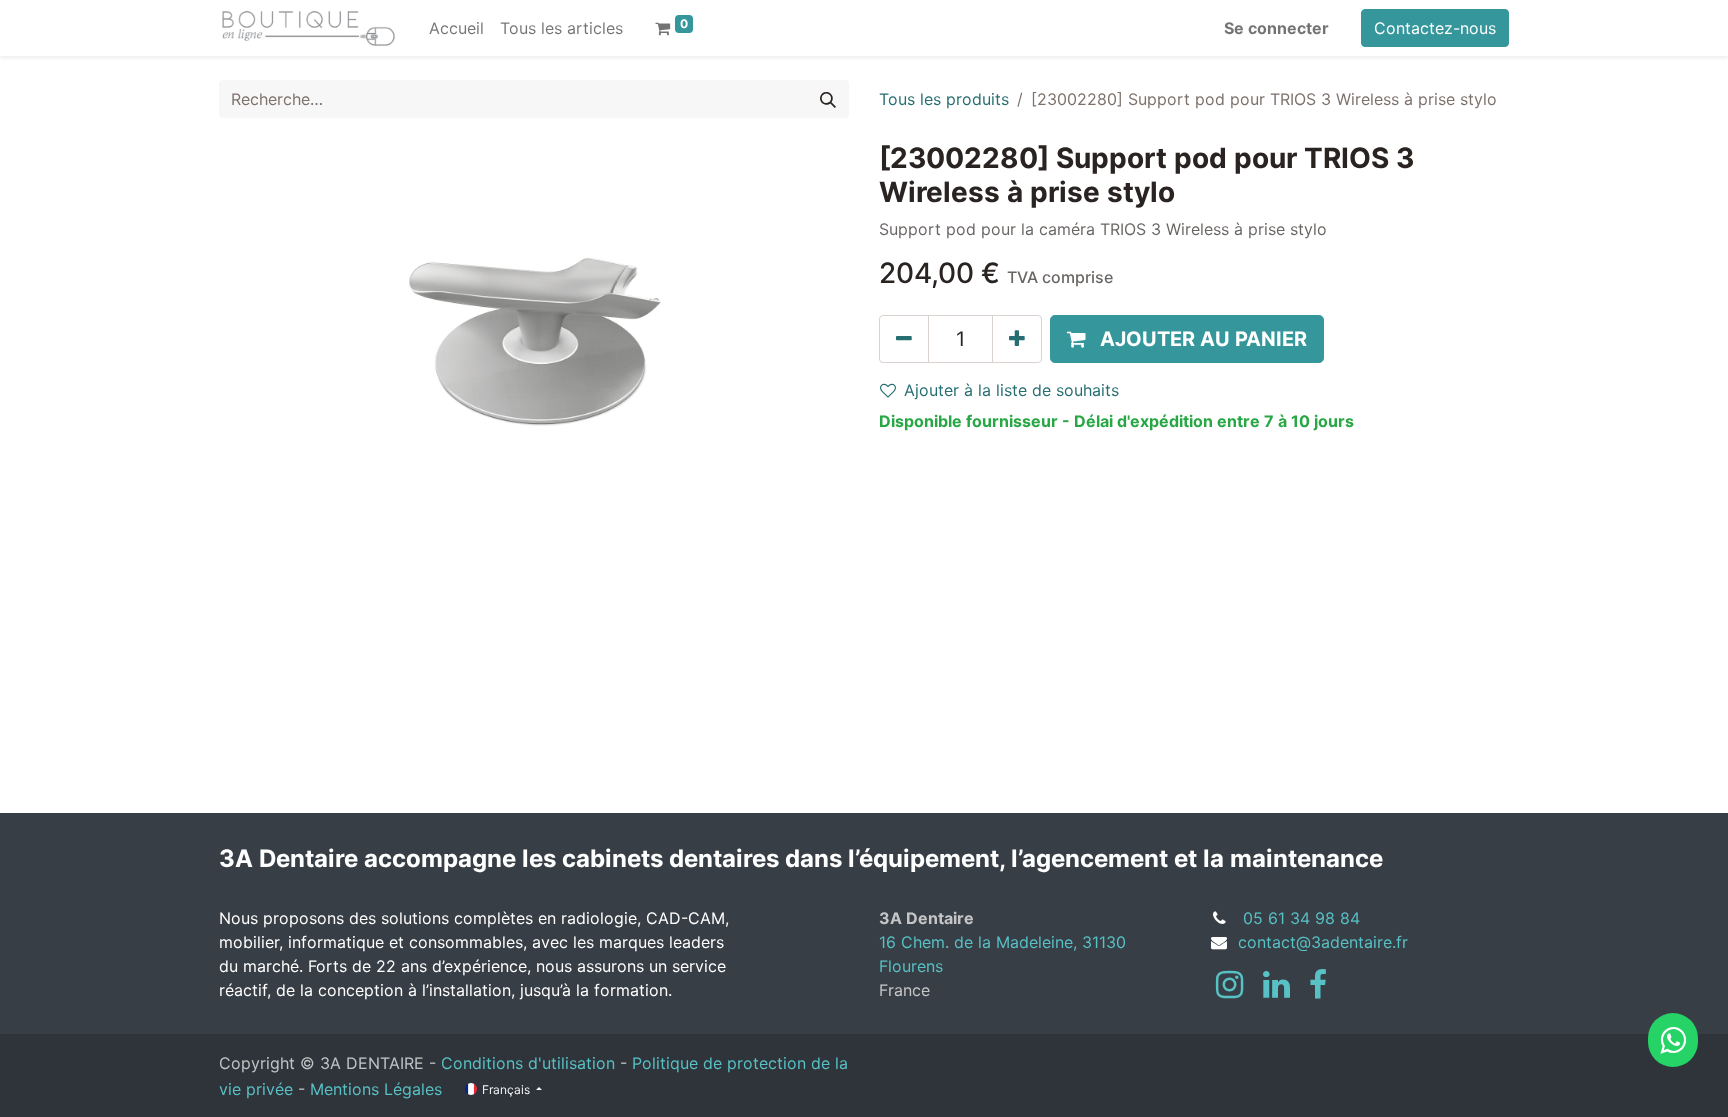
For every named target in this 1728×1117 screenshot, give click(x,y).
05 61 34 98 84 (1301, 918)
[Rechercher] (828, 99)
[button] (1187, 339)
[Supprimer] (904, 339)
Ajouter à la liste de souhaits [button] (1011, 390)
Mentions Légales (376, 1089)
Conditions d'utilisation (528, 1063)
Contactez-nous (1435, 28)
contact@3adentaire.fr (1323, 942)
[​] (1229, 985)
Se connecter (1276, 28)
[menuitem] (456, 28)
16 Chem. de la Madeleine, (980, 942)
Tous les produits (944, 99)
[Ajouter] (1017, 339)
